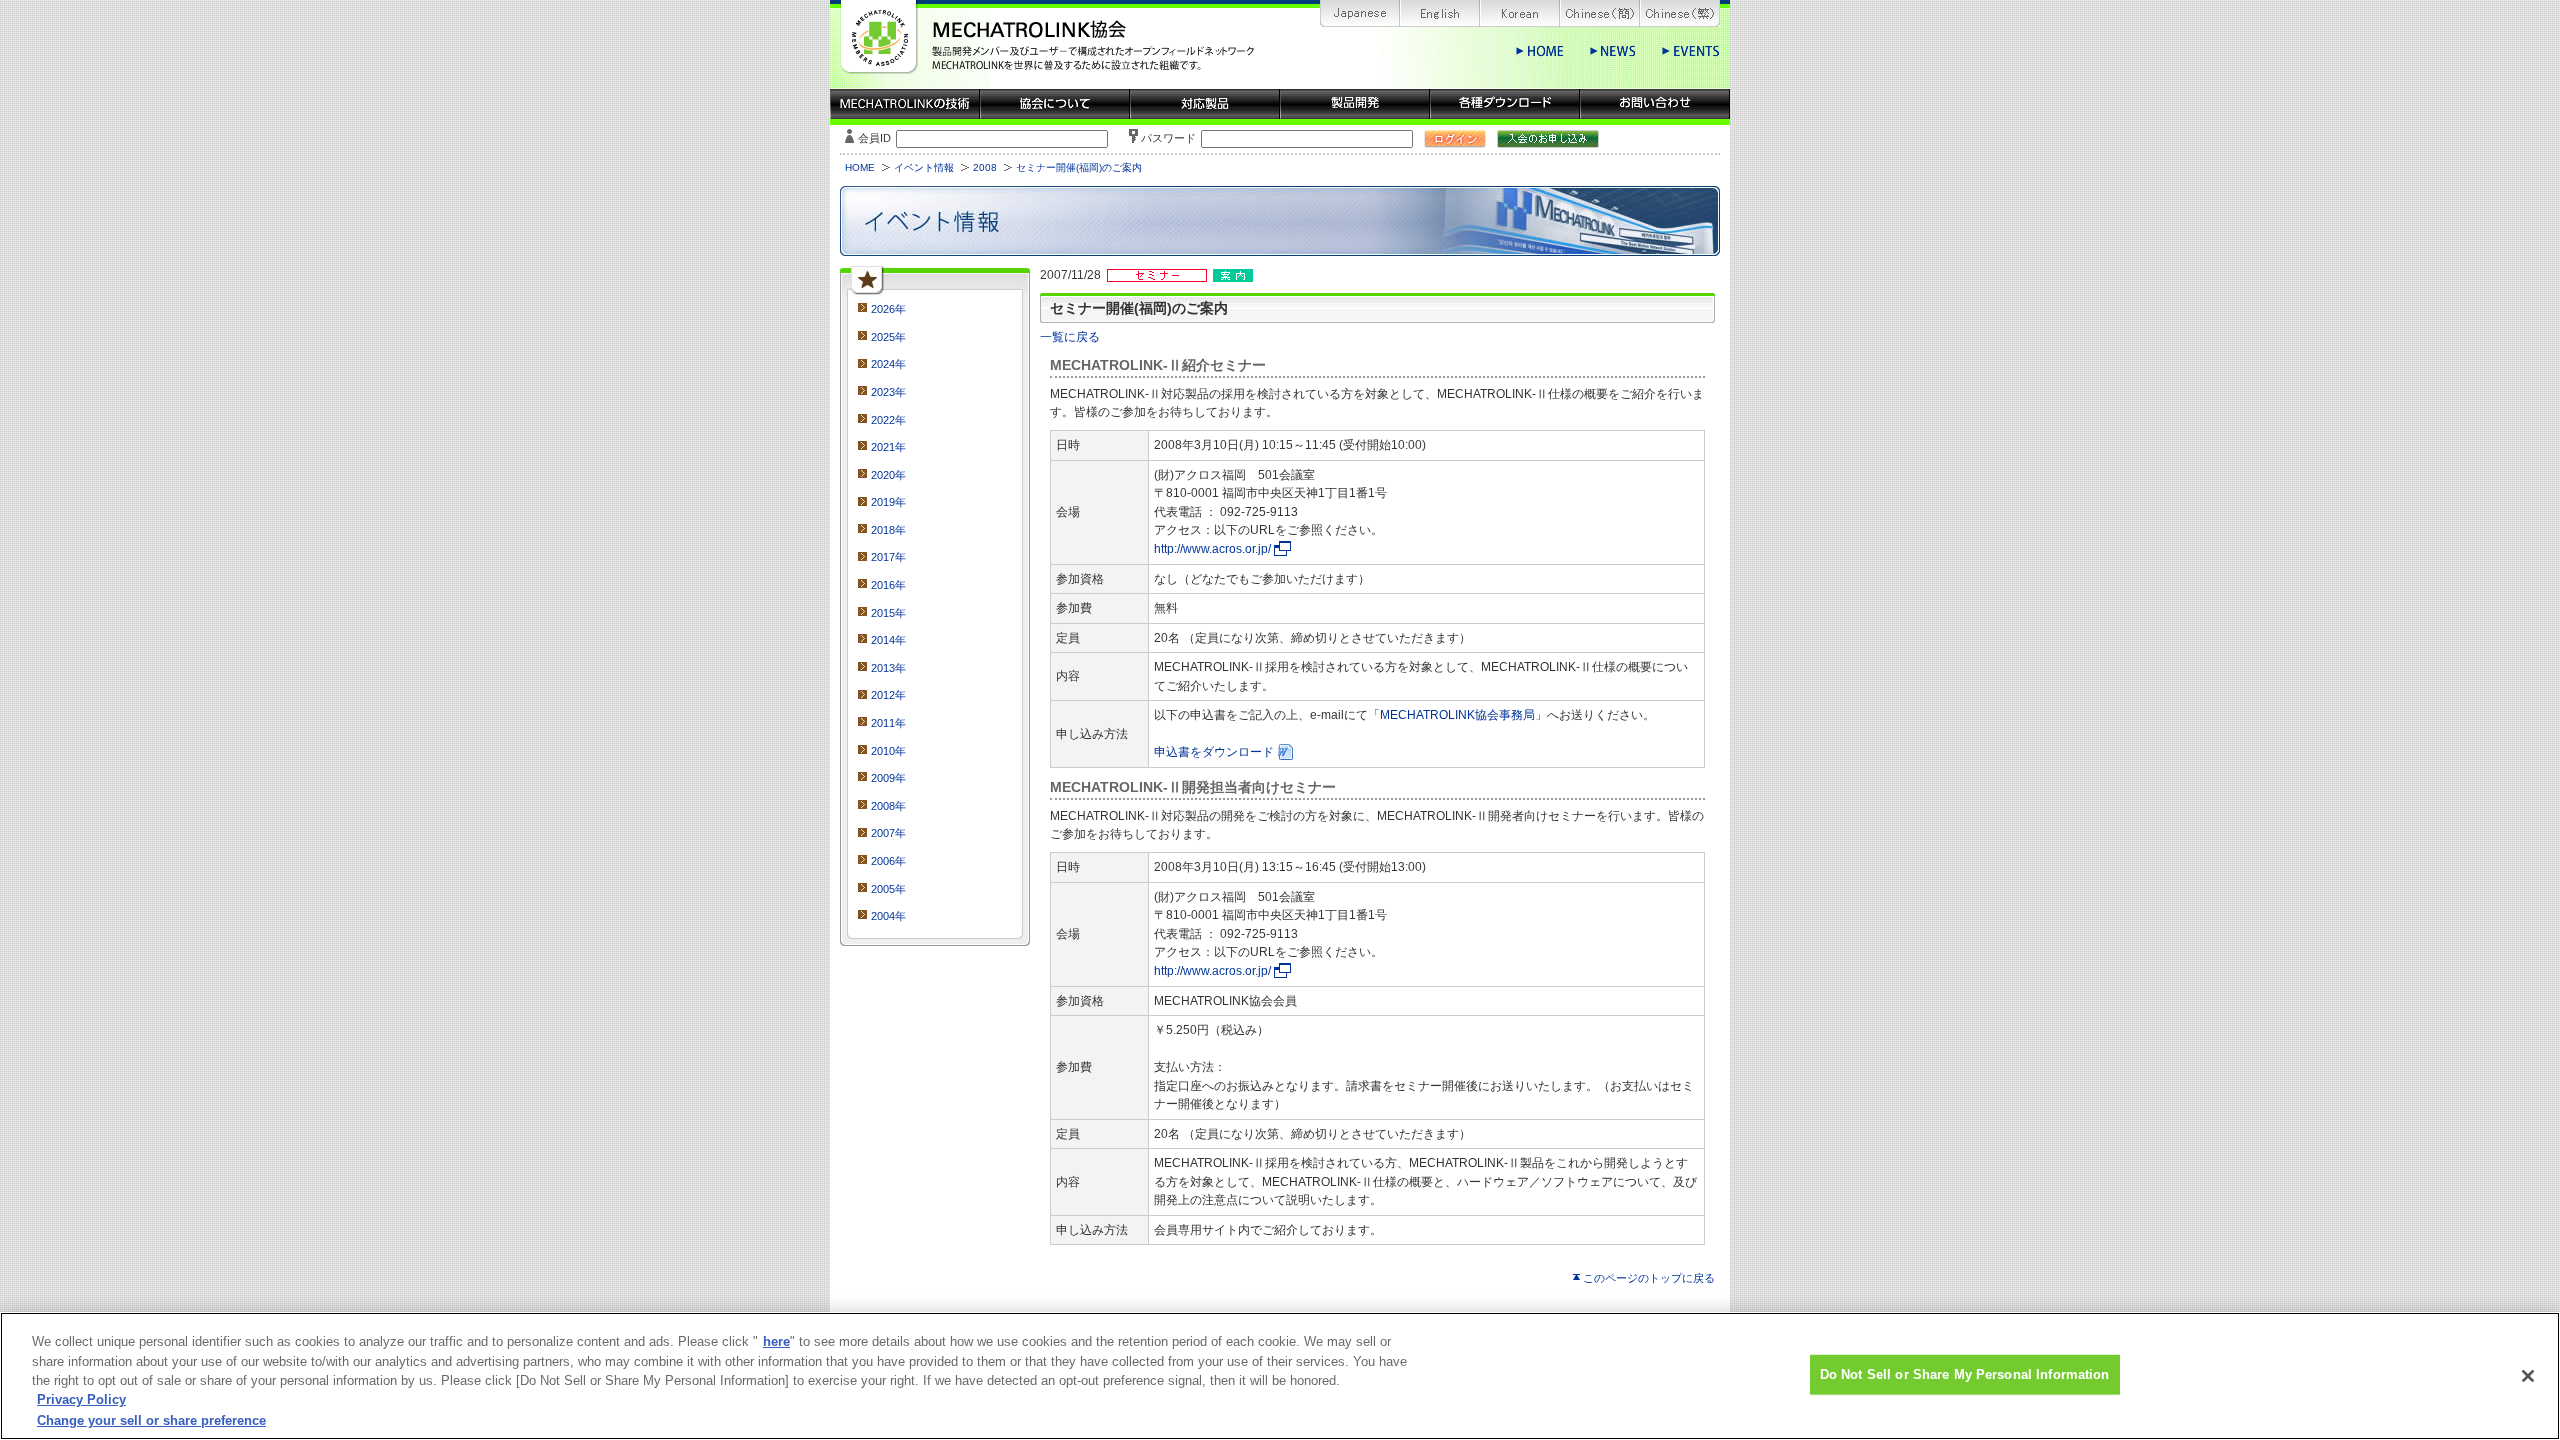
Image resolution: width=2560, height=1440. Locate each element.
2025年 (888, 337)
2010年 (888, 751)
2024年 (888, 364)
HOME (860, 167)
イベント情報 (924, 167)
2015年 (888, 613)
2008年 (888, 806)
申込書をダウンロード (1214, 752)
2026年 (888, 309)
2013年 (888, 668)
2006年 (888, 861)
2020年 (888, 475)
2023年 (888, 392)
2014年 (888, 640)
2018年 (888, 530)
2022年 (888, 420)
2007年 (888, 833)
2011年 (888, 723)
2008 (985, 167)
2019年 (888, 502)
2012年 (888, 695)
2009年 (888, 778)
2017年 (888, 557)
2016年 (888, 585)
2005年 (888, 889)
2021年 (888, 447)
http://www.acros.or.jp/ (1212, 549)
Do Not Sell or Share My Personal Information (1965, 1374)
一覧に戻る (1070, 336)
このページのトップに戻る (1649, 1278)
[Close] (2528, 1376)
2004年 (888, 916)
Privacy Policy (81, 1400)
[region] (1280, 1376)
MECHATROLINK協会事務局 (1457, 715)
